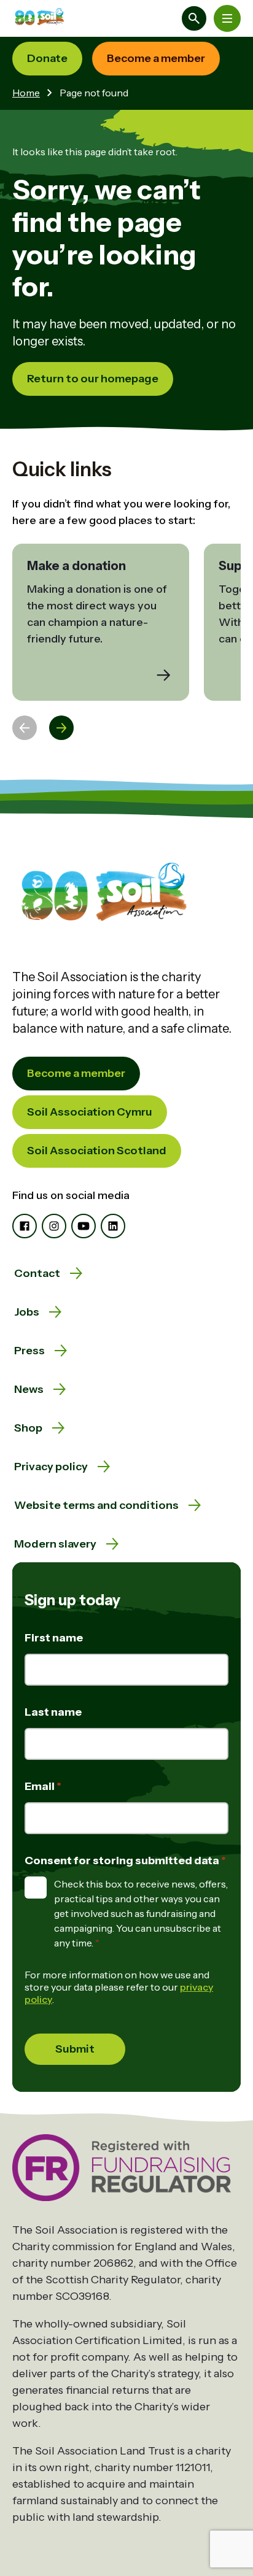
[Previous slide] (25, 728)
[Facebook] (25, 1226)
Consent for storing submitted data (123, 1861)
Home (26, 93)
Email (41, 1786)
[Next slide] (61, 728)
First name (54, 1638)
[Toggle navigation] (227, 18)
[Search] (194, 18)
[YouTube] (84, 1226)
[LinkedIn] (113, 1226)
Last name (53, 1712)
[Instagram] (54, 1226)
